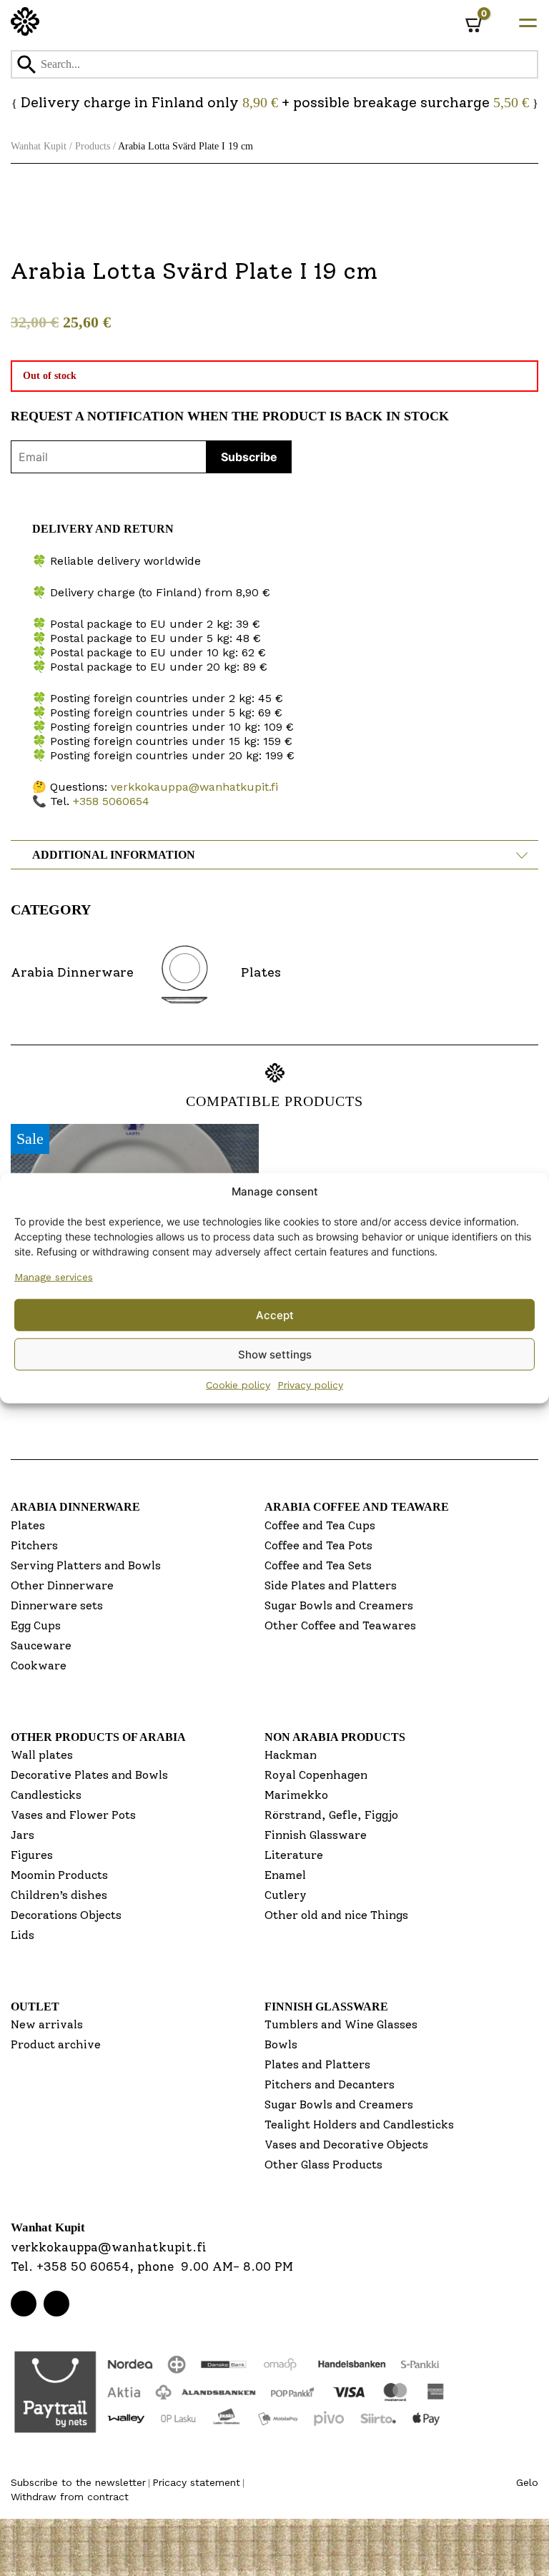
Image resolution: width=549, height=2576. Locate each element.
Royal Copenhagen (316, 1775)
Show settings (275, 1354)
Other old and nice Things (336, 1915)
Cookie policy (238, 1385)
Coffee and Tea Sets (318, 1565)
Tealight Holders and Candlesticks (359, 2125)
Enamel (285, 1875)
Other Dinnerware (62, 1585)
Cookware (39, 1665)
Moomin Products (59, 1875)
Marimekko (296, 1795)
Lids (23, 1935)
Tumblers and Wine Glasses (341, 2024)
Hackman (291, 1755)
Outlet (35, 2007)
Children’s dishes (59, 1895)
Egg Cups (36, 1625)
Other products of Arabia (98, 1737)
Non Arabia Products (335, 1737)
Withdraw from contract (70, 2497)
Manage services (54, 1277)
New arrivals (47, 2024)
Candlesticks (46, 1795)
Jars (23, 1835)
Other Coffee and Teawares (340, 1625)
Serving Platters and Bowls (86, 1565)
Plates (28, 1525)
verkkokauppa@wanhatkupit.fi (194, 787)
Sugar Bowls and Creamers (339, 1605)
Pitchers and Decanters (330, 2084)
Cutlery (286, 1895)
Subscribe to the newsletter (78, 2482)
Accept (275, 1314)
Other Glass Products (323, 2165)
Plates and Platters (317, 2064)
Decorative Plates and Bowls (89, 1775)
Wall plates (42, 1755)
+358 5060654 (111, 801)
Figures (32, 1855)
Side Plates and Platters (331, 1585)
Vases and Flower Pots (73, 1815)
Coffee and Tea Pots (318, 1545)
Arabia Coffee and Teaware (357, 1507)
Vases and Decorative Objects (346, 2145)
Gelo (527, 2482)
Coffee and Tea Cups (320, 1525)
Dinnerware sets (57, 1605)
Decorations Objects (66, 1915)
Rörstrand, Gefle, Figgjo (331, 1815)
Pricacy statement (196, 2482)
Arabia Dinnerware (75, 1507)
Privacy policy (310, 1385)
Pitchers (34, 1545)
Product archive (56, 2044)
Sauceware (41, 1645)
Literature (294, 1855)
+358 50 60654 (83, 2266)
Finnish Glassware (316, 1835)
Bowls (281, 2044)
